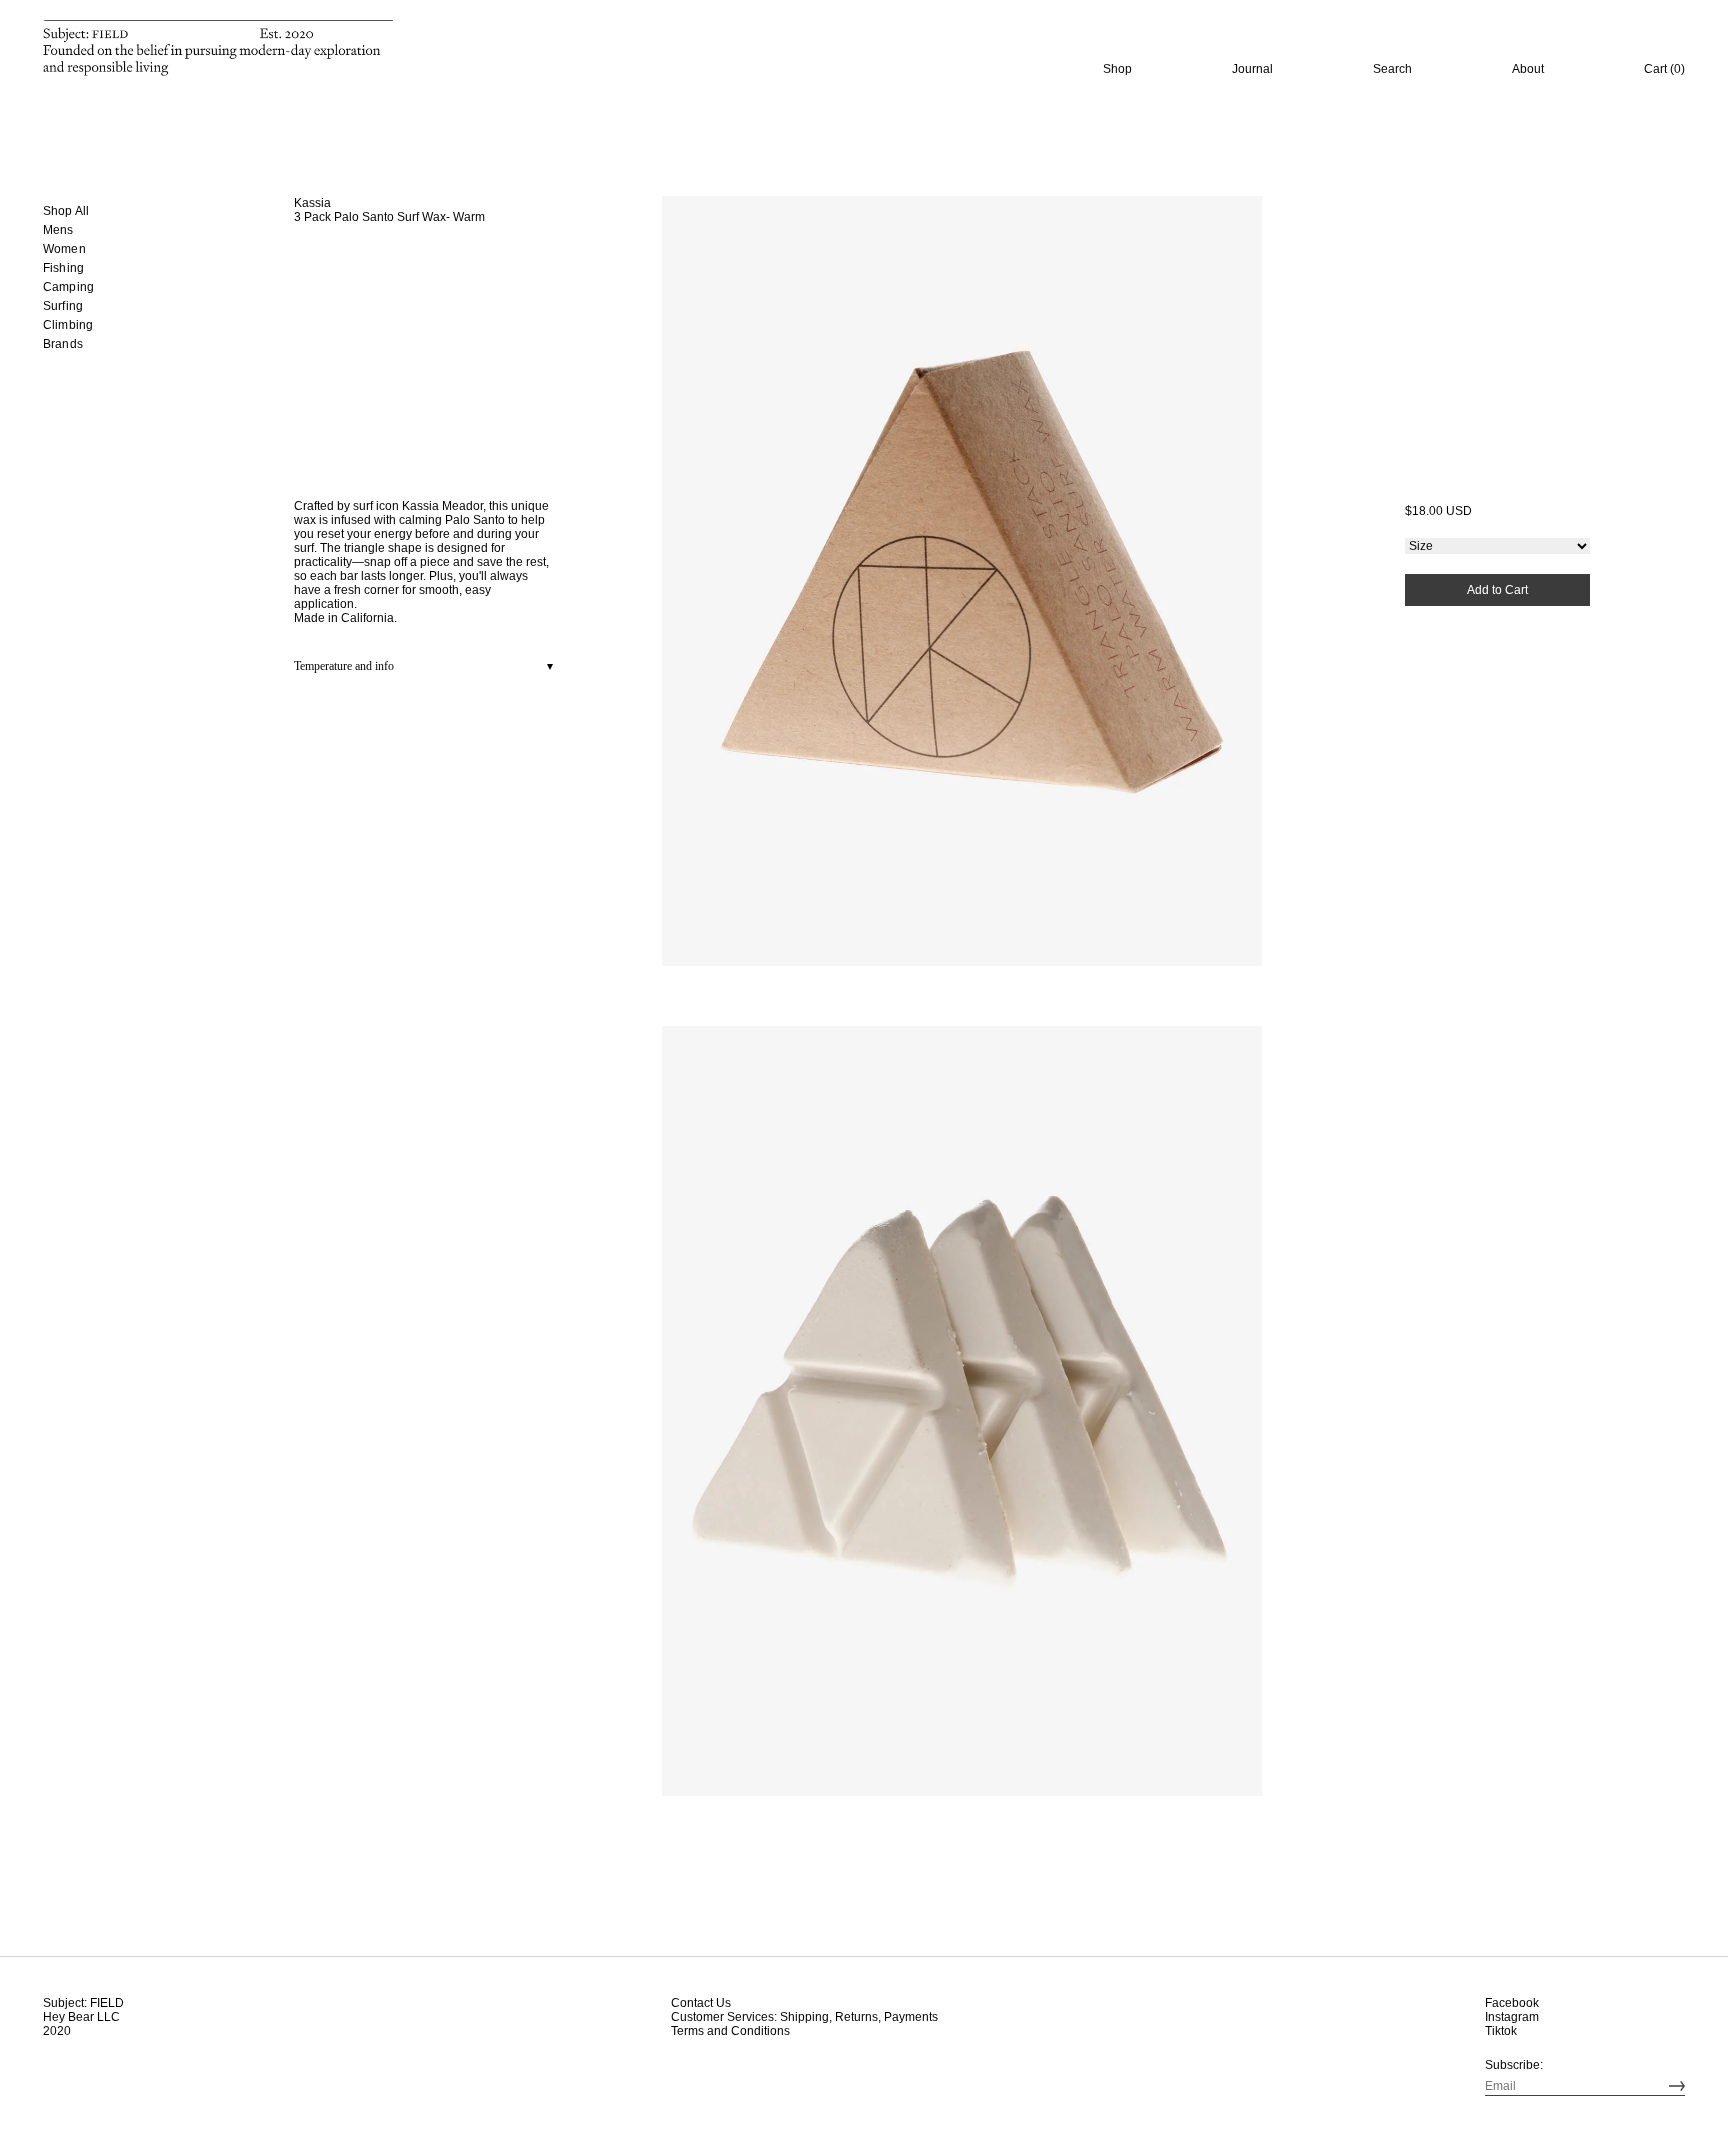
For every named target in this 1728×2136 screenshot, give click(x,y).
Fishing (63, 268)
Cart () (1664, 69)
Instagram (1512, 2017)
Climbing (68, 325)
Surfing (63, 306)
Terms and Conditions (730, 2031)
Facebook (1512, 2003)
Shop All (66, 211)
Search (1392, 69)
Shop (1117, 69)
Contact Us (701, 2003)
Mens (58, 230)
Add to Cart (1497, 590)
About (1528, 69)
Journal (1252, 69)
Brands (63, 344)
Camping (68, 287)
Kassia (312, 203)
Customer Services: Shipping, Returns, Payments (804, 2017)
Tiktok (1501, 2031)
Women (64, 249)
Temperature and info (344, 666)
